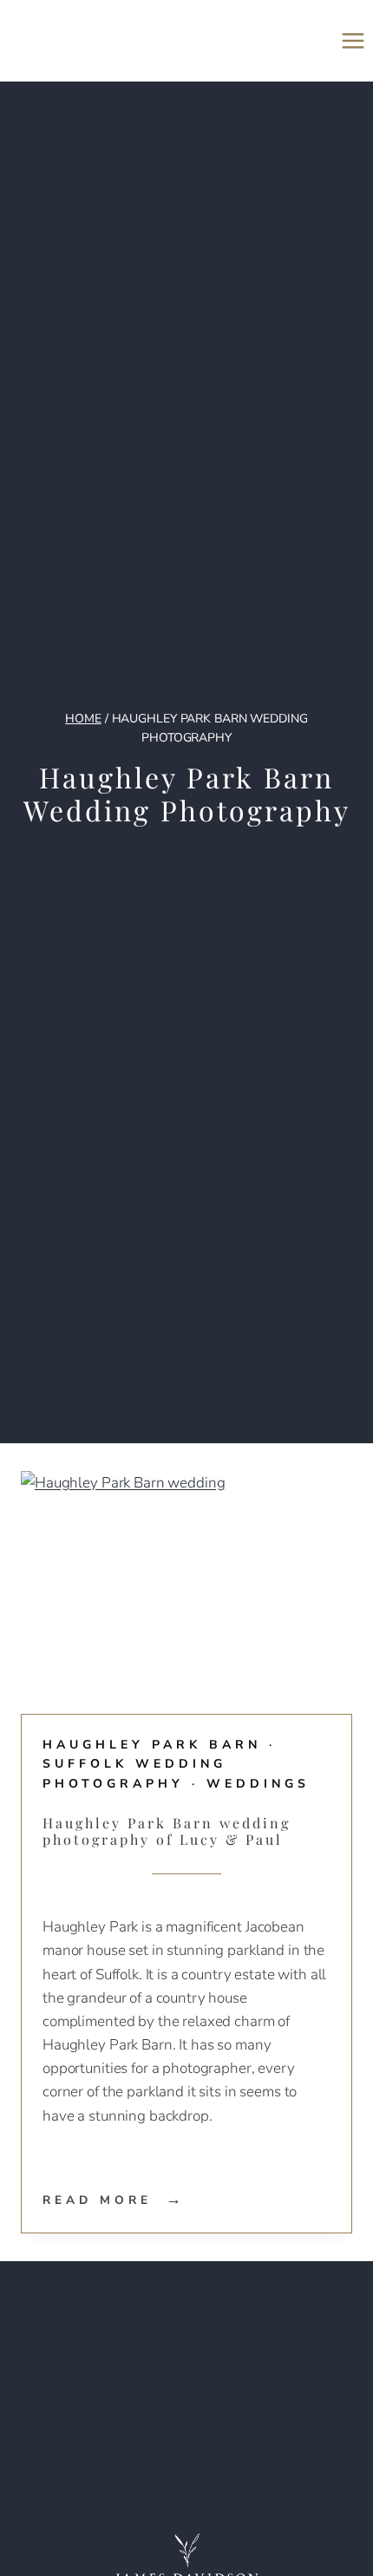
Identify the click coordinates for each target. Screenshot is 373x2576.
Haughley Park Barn (152, 1745)
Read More (114, 2200)
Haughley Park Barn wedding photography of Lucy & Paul (167, 1831)
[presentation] (186, 1582)
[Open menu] (353, 40)
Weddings (258, 1784)
